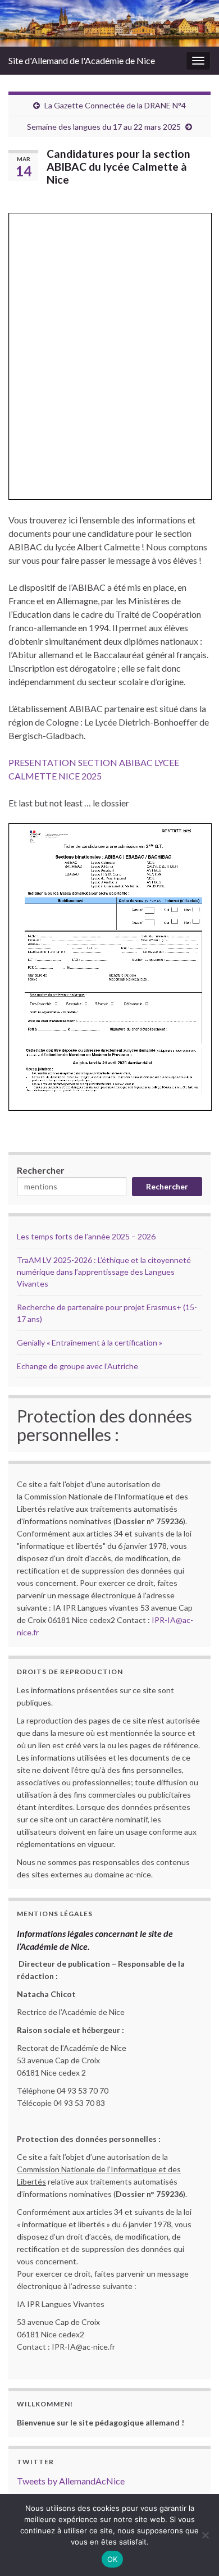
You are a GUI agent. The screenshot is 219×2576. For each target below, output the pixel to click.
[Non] (205, 2535)
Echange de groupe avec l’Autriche (77, 1366)
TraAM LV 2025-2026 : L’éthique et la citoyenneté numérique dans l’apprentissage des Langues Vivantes (104, 1272)
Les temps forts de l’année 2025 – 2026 (86, 1236)
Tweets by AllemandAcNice (71, 2481)
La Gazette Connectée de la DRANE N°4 (115, 105)
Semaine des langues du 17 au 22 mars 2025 (104, 127)
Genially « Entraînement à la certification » (90, 1342)
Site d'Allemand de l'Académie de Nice (82, 60)
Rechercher (41, 1170)
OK (113, 2559)
